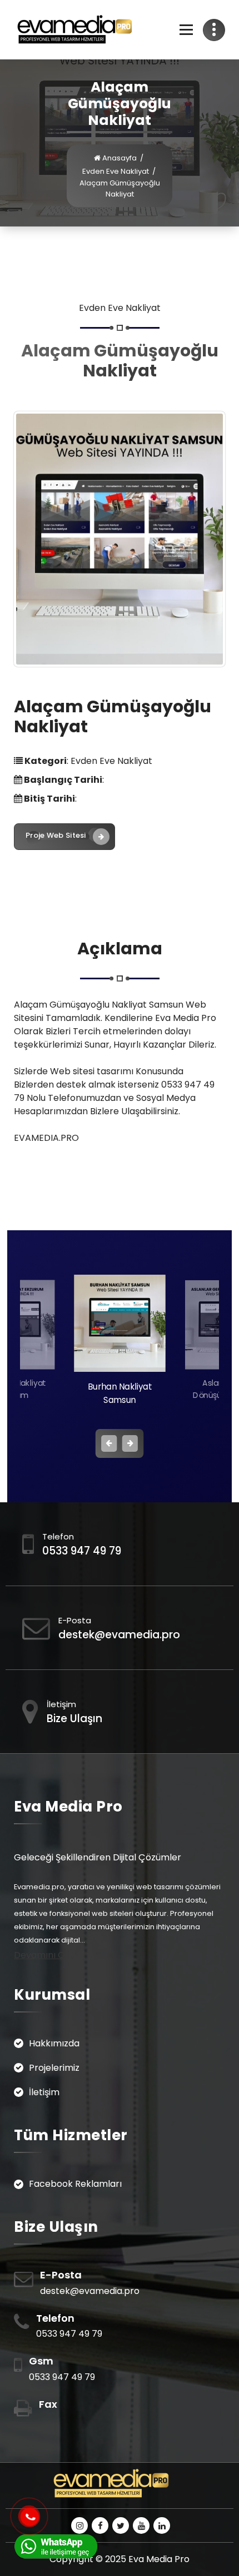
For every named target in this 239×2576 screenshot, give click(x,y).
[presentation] (109, 1443)
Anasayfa (119, 158)
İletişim (44, 2092)
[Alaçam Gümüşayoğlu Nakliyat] (120, 539)
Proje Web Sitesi (56, 835)
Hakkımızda (54, 2043)
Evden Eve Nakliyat (116, 171)
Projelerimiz (54, 2068)
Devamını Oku (44, 1955)
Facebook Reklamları (75, 2184)
